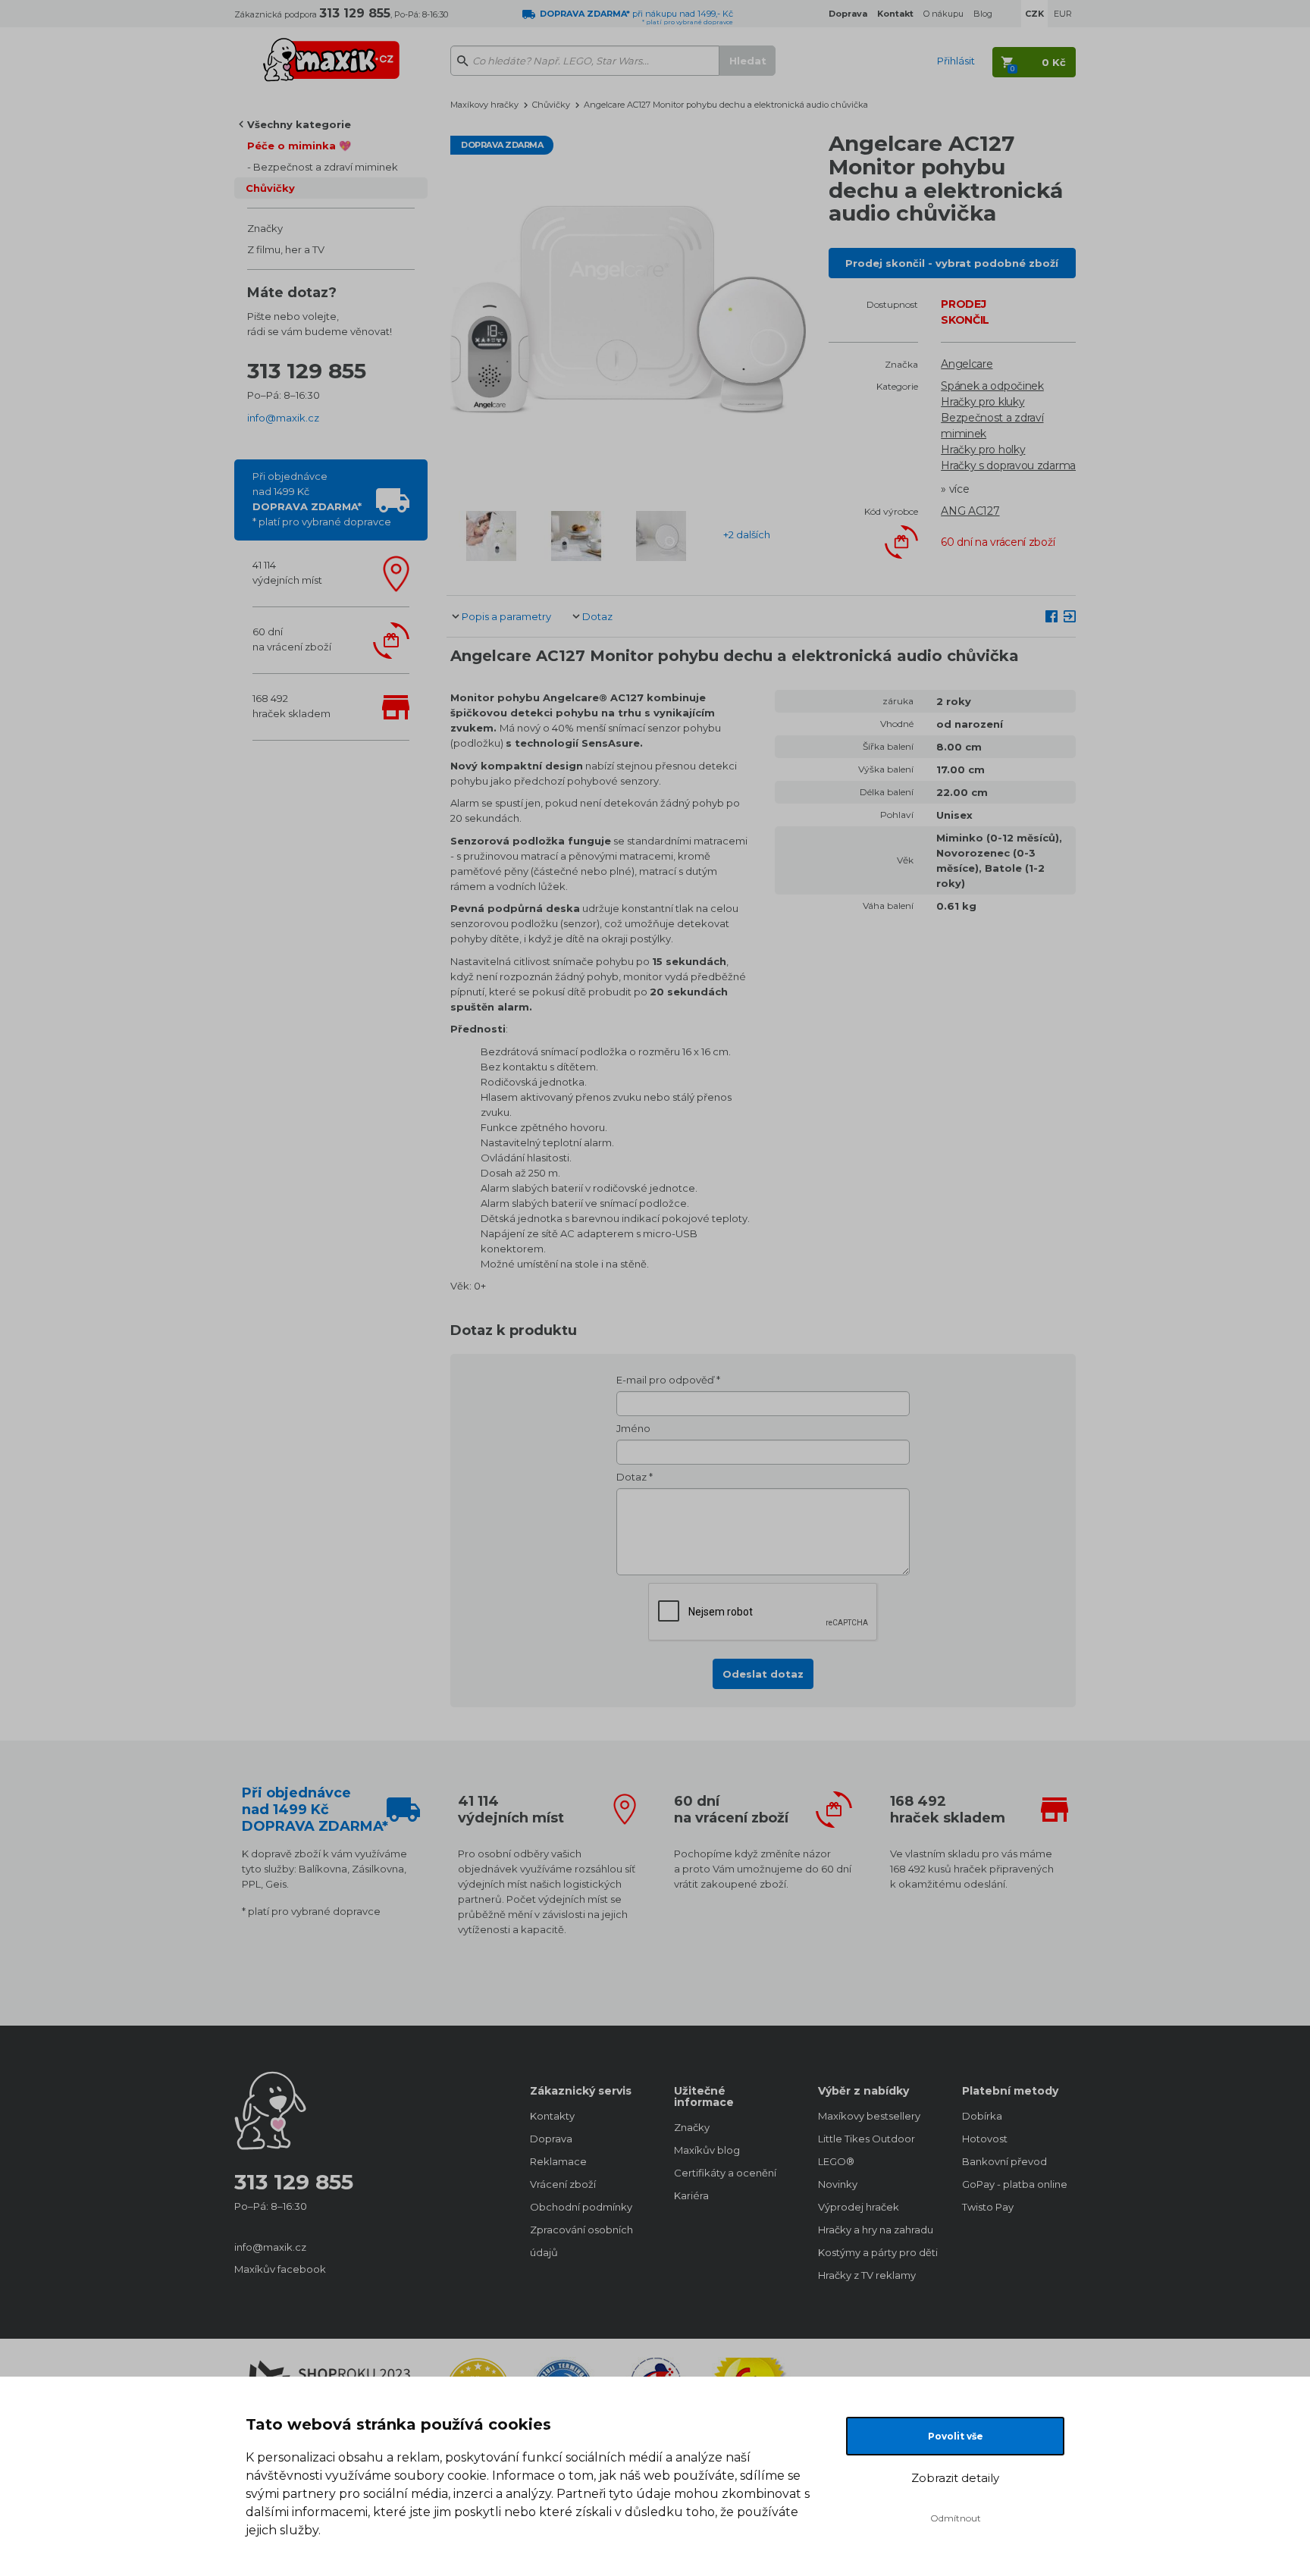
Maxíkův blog (707, 2150)
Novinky (838, 2184)
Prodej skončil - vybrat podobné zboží (952, 263)
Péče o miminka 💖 (299, 146)
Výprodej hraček (859, 2207)
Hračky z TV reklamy (867, 2275)
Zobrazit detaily (955, 2478)
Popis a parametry (506, 616)
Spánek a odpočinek (992, 386)
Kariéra (691, 2195)
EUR (1063, 14)
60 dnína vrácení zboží (292, 639)
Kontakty (552, 2116)
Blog (983, 14)
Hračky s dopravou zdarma (1008, 465)
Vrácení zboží (563, 2184)
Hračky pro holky (983, 450)
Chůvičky (270, 188)
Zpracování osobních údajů (581, 2241)
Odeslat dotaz (763, 1674)
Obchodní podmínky (581, 2207)
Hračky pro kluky (982, 402)
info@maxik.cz (283, 418)
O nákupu (943, 14)
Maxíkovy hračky (484, 105)
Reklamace (558, 2161)
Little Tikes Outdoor (867, 2139)
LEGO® (836, 2161)
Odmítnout (956, 2518)
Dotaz (597, 616)
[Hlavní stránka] (331, 53)
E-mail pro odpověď (665, 1380)
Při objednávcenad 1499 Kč (322, 499)
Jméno (633, 1428)
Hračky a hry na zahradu (875, 2230)
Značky (265, 228)
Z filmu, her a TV (286, 249)
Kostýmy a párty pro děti (875, 2252)
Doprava (551, 2139)
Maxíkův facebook (280, 2269)
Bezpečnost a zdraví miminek (326, 167)
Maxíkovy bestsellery (869, 2116)
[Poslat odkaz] (1070, 616)
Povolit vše (956, 2436)
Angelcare (967, 364)
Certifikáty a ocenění (725, 2173)
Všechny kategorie (299, 124)
